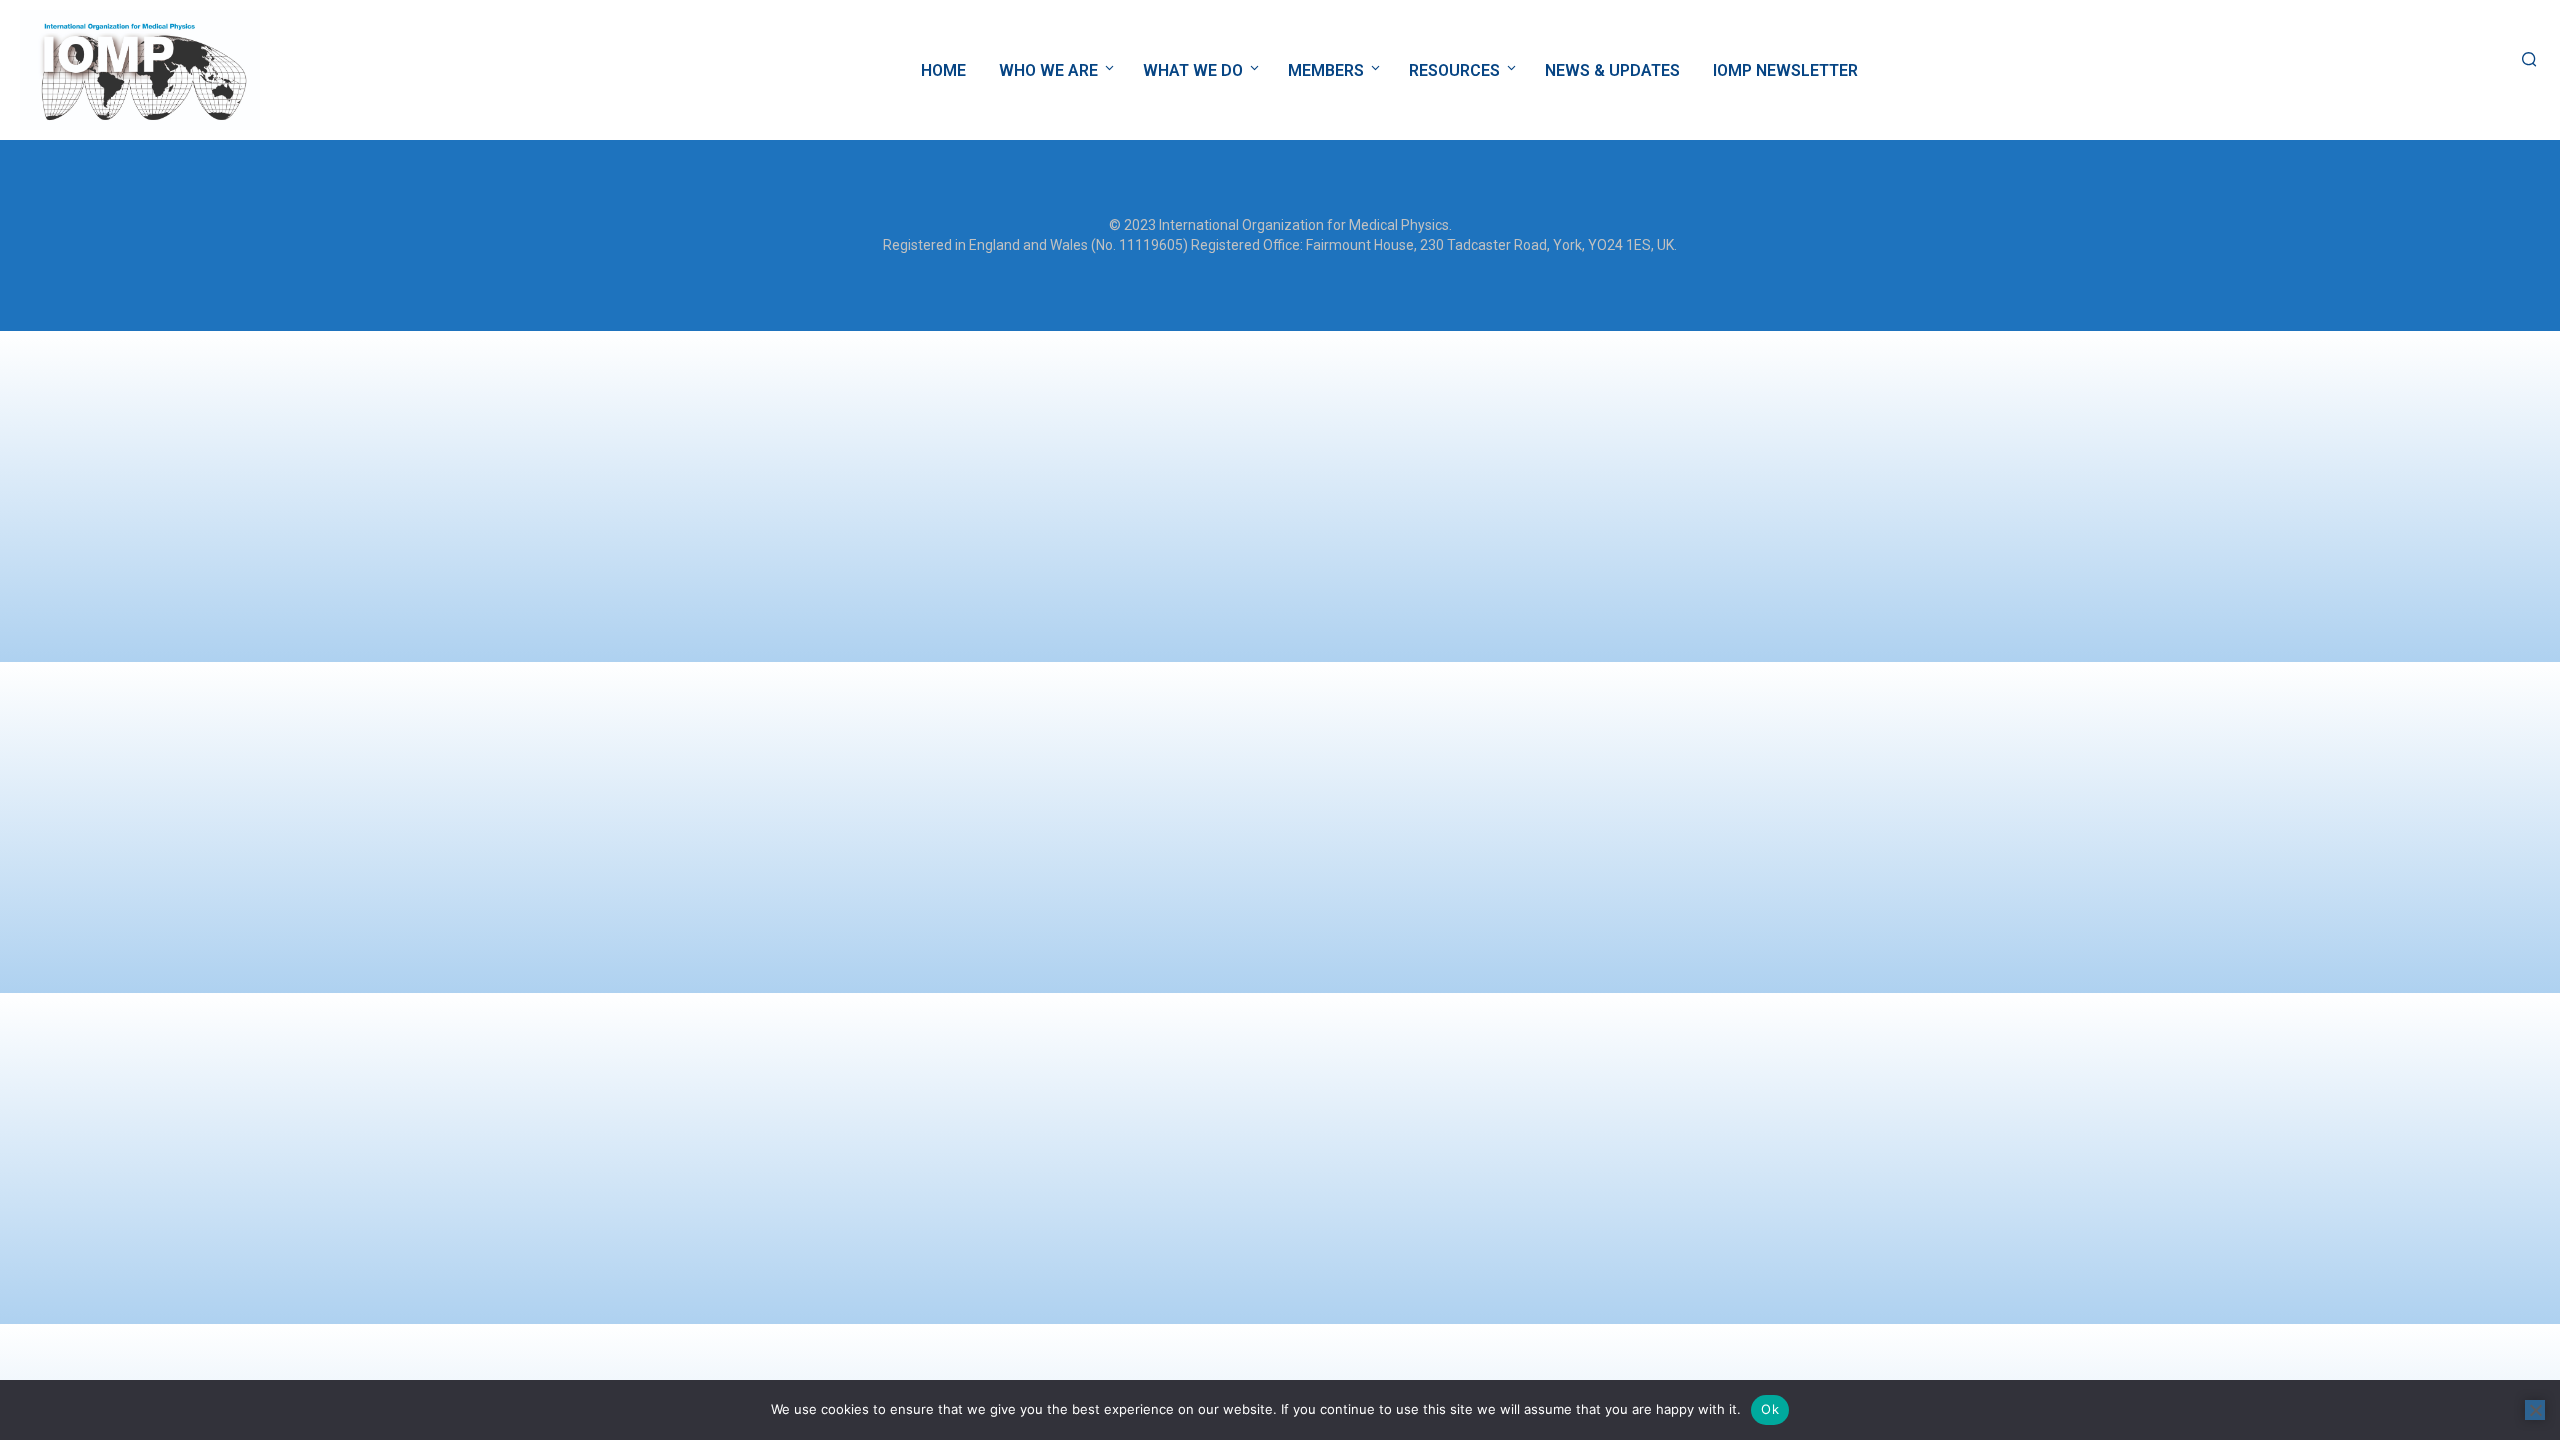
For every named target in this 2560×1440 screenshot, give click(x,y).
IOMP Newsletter (1785, 70)
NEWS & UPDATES (1612, 70)
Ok (1770, 1409)
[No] (2535, 1410)
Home (943, 70)
